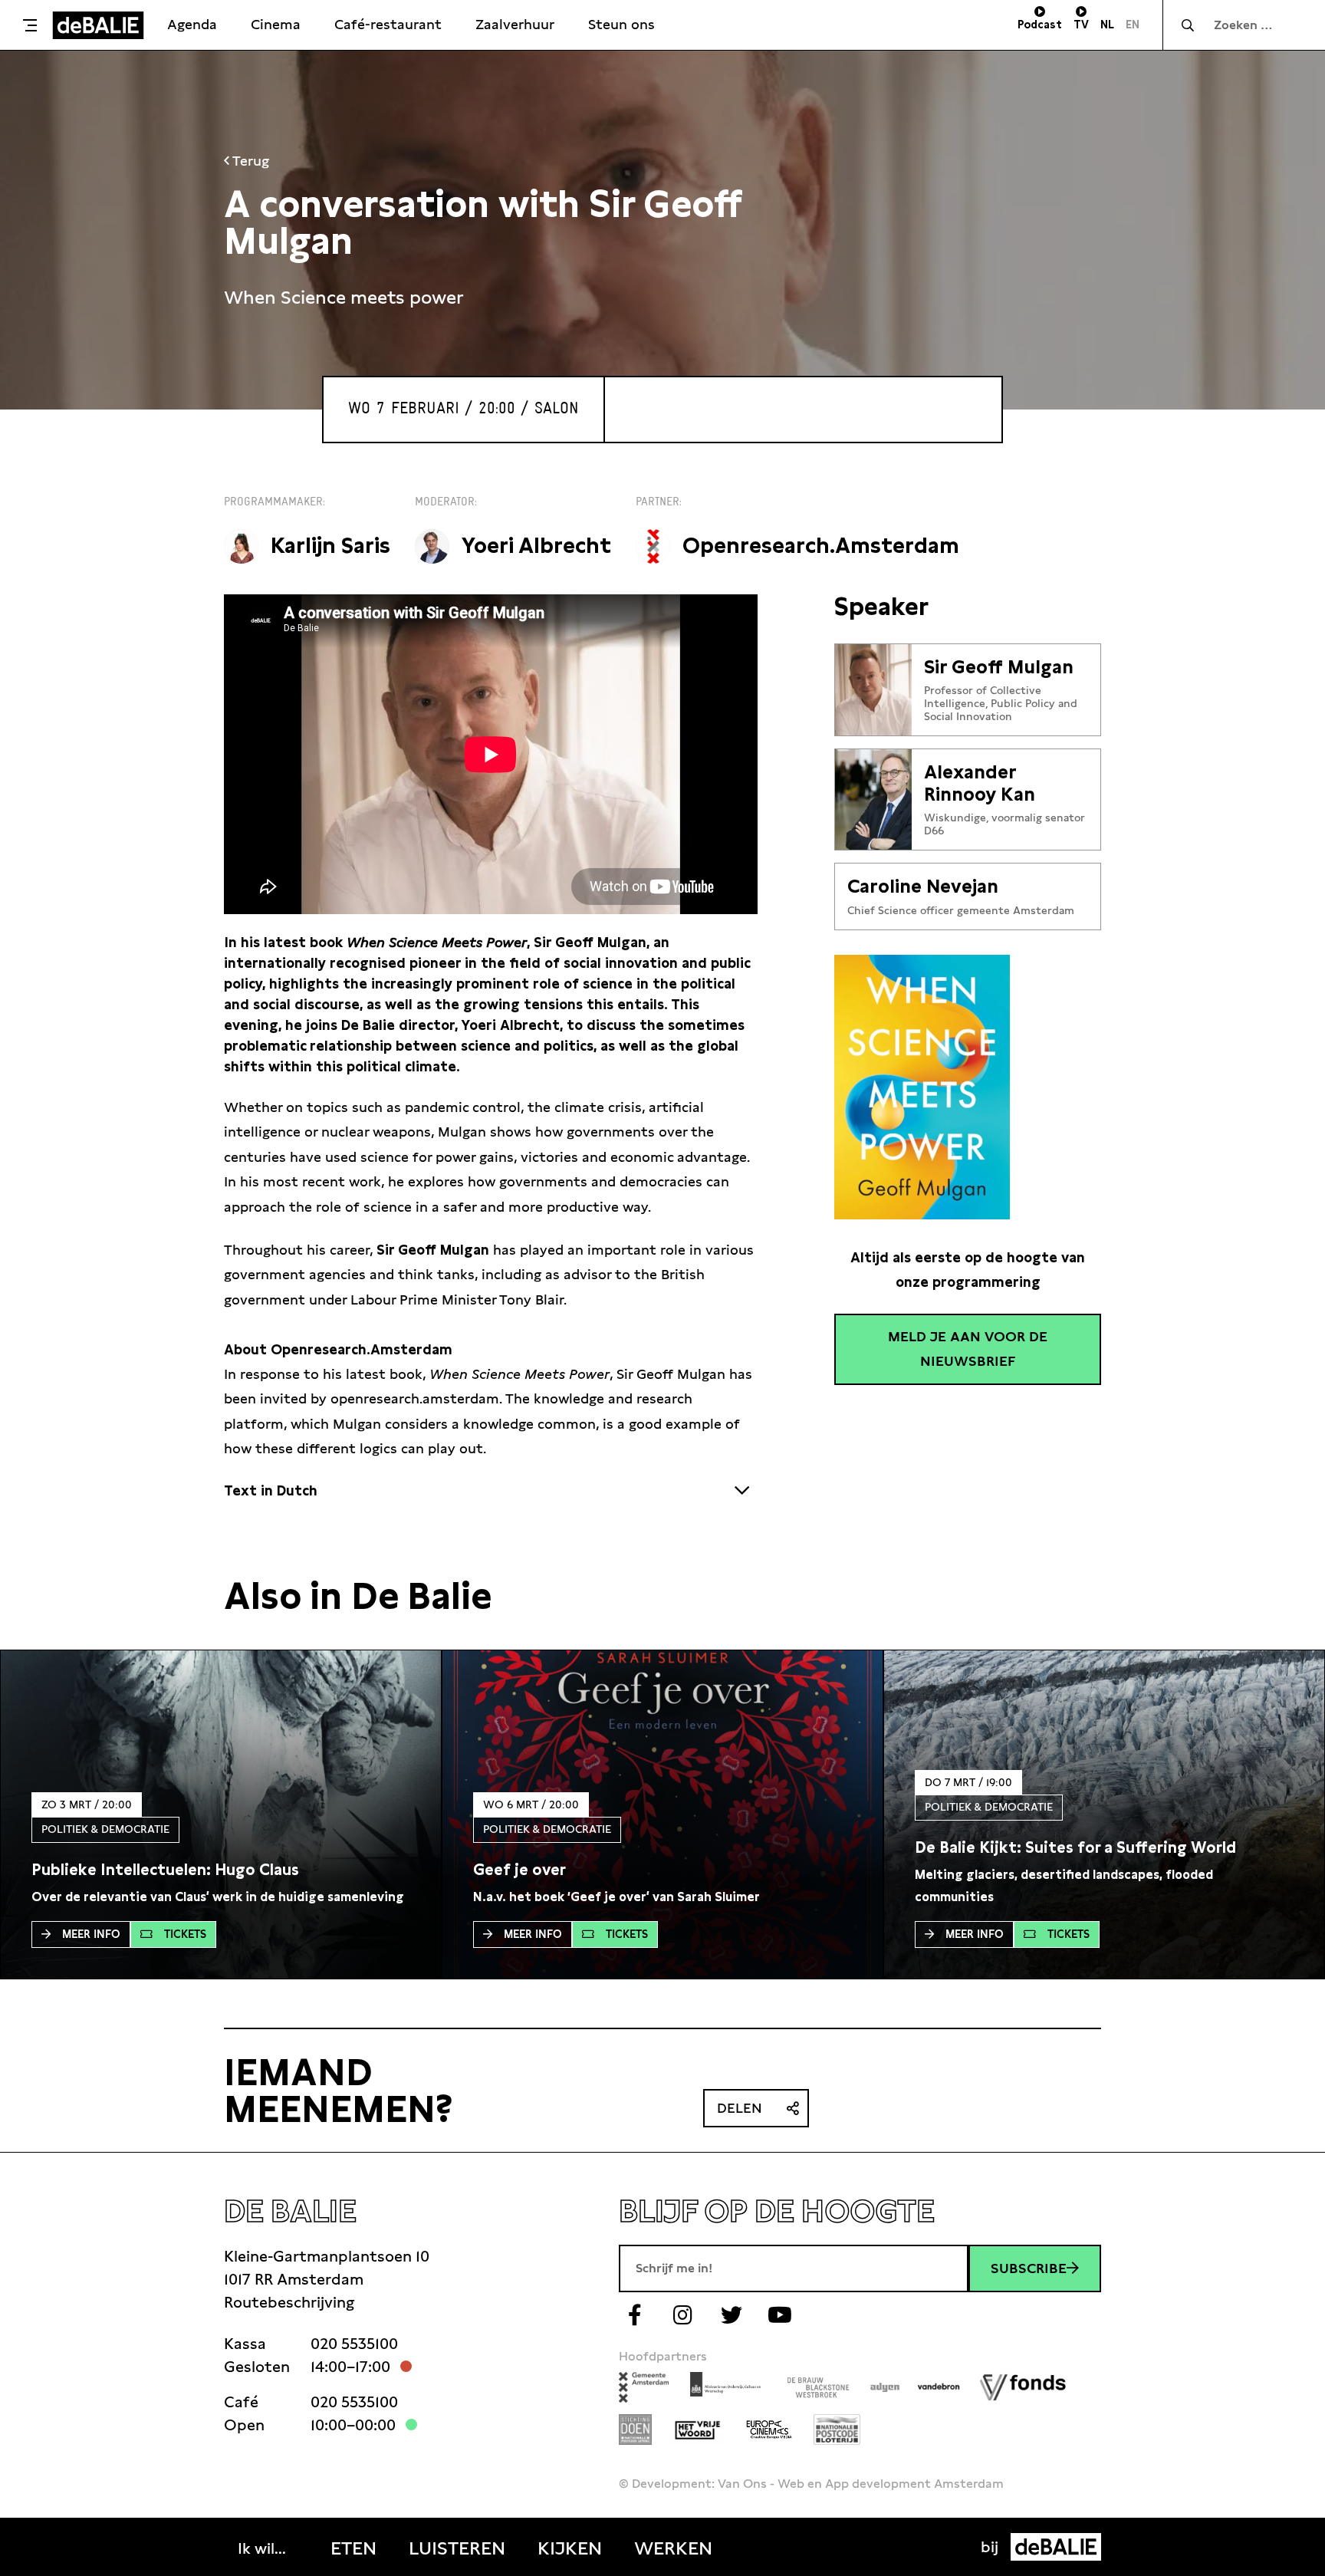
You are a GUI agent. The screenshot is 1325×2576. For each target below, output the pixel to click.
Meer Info (91, 1934)
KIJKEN (570, 2548)
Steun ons (621, 24)
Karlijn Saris (330, 546)
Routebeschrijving (289, 2302)
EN (1133, 25)
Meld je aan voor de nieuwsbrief (968, 1349)
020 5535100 (354, 2344)
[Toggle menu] (30, 25)
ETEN (353, 2548)
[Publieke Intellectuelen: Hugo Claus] (165, 1870)
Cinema (276, 24)
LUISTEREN (457, 2548)
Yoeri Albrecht (536, 546)
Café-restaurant (388, 24)
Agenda (192, 24)
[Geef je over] (519, 1870)
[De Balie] (98, 25)
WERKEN (673, 2548)
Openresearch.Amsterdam (821, 546)
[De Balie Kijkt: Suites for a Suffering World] (1075, 1847)
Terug (249, 161)
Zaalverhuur (515, 24)
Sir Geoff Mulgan (999, 667)
